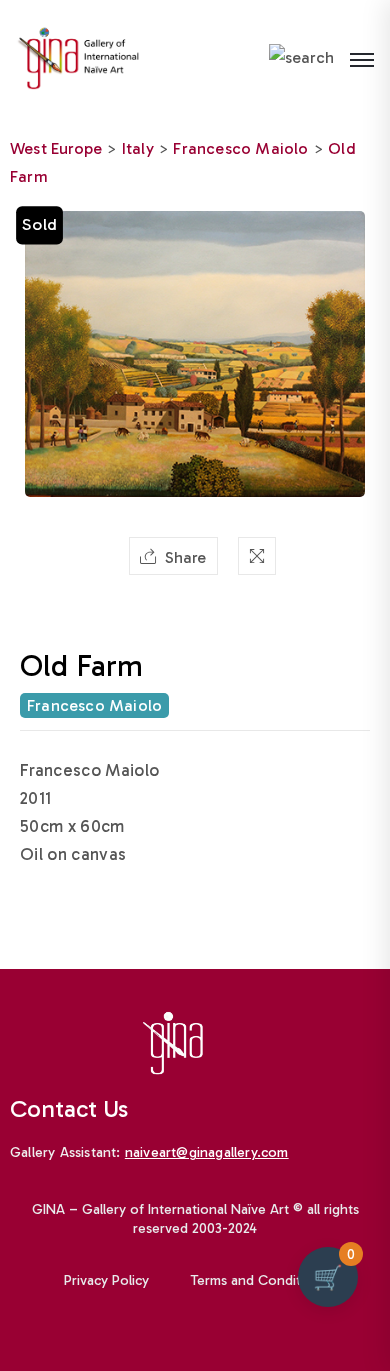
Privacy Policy (106, 1280)
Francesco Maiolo (240, 148)
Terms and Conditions (259, 1280)
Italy (138, 148)
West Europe (56, 148)
